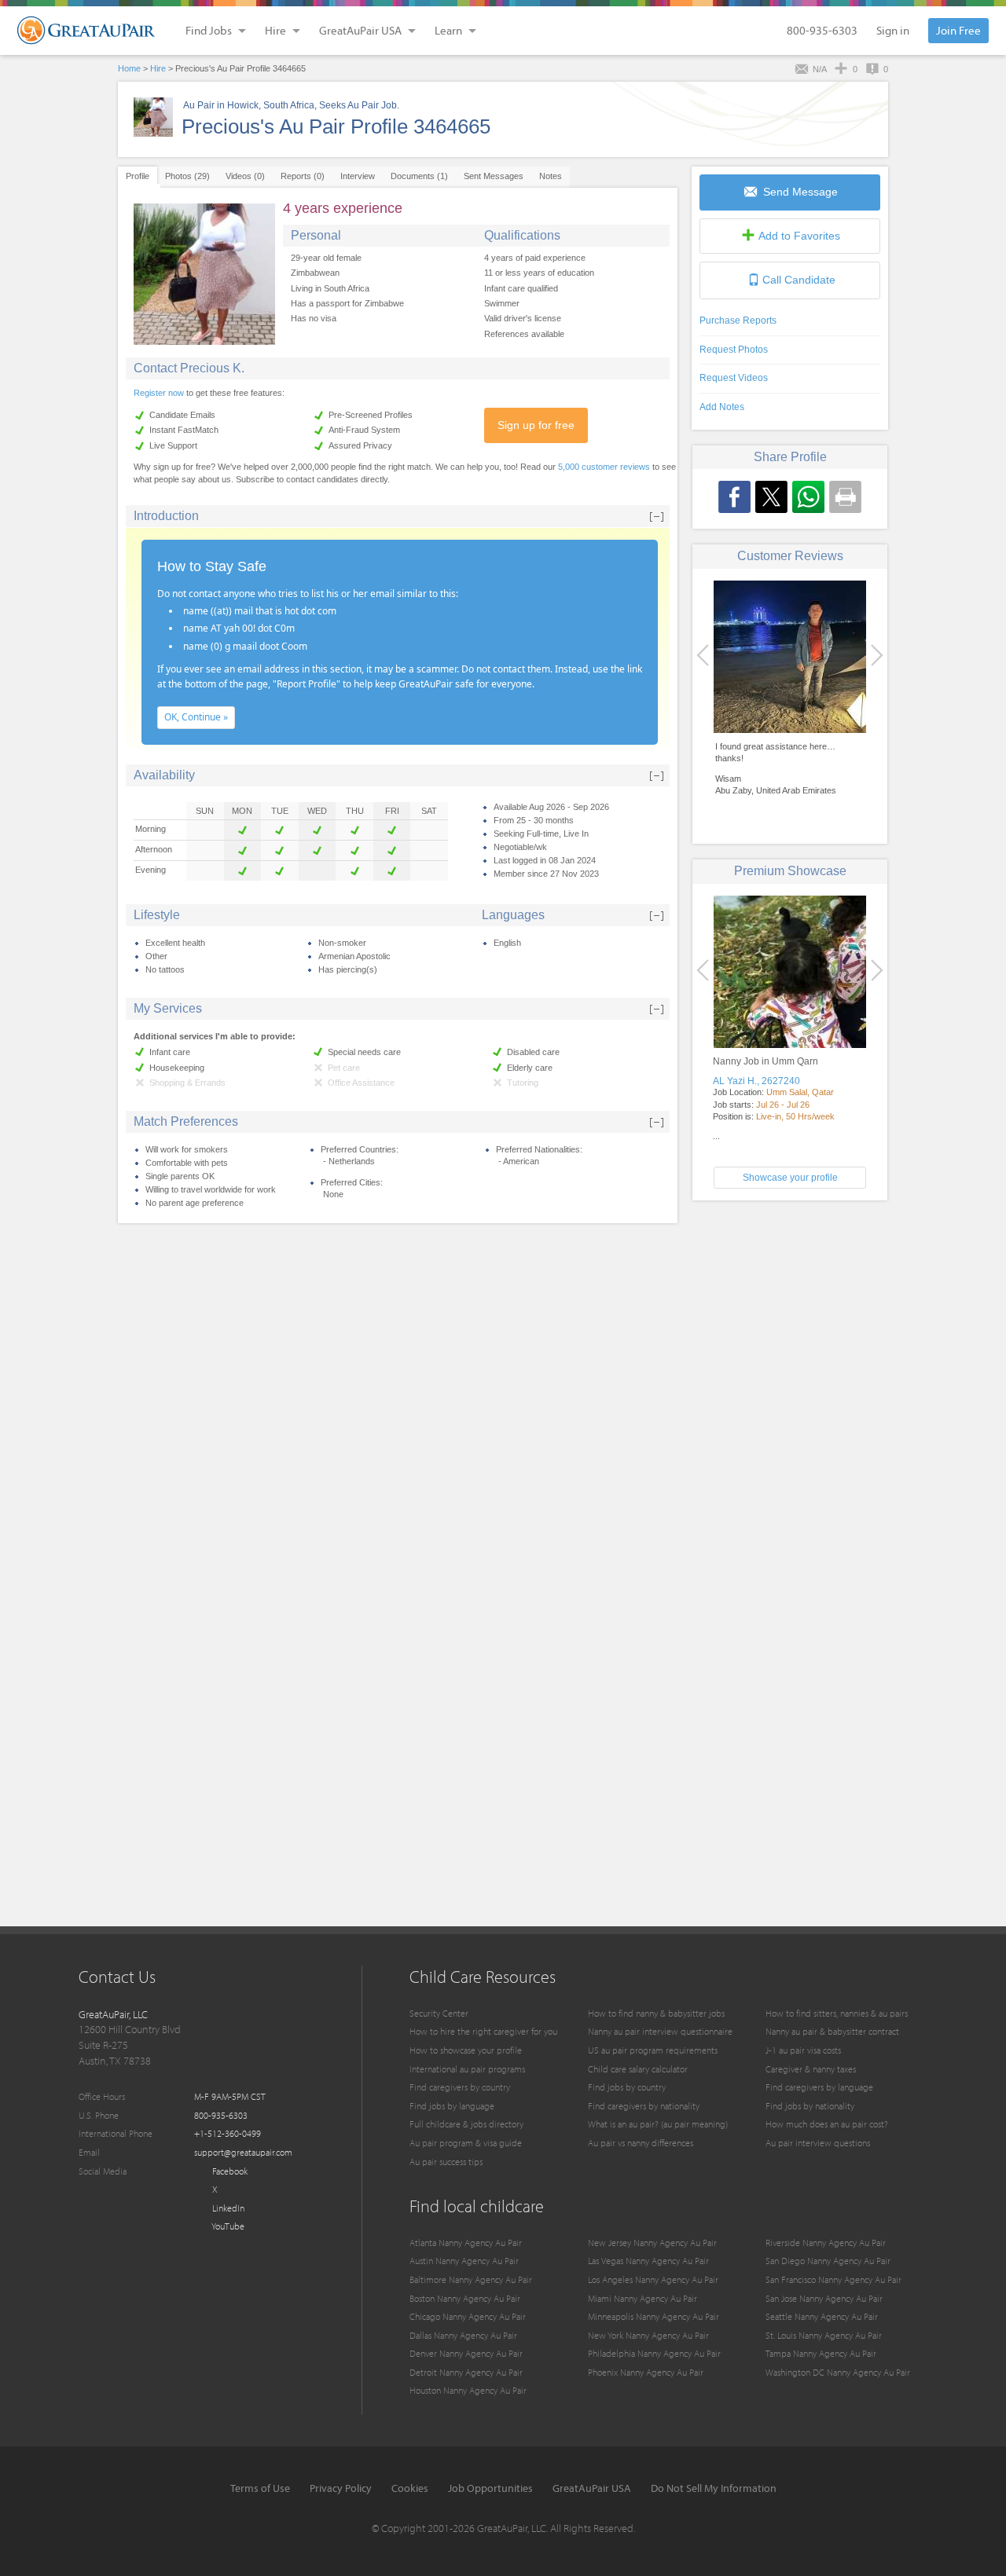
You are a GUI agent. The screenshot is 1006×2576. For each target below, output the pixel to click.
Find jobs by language (452, 2106)
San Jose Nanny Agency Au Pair (824, 2298)
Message (800, 192)
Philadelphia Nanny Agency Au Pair (654, 2353)
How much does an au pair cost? (827, 2124)
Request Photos (734, 350)
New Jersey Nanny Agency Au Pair (652, 2243)
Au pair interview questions (818, 2143)
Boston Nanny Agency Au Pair (465, 2298)
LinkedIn (227, 2208)
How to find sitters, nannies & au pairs (837, 2013)
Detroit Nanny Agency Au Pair (466, 2372)
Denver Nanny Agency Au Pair (466, 2353)
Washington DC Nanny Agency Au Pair (838, 2372)
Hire (158, 68)
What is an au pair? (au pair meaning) (658, 2124)
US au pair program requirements (653, 2050)
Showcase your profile (790, 1178)
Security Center (439, 2013)
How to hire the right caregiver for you (483, 2031)
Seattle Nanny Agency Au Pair (822, 2316)
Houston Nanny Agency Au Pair (468, 2390)
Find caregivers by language (819, 2087)
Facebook (229, 2171)
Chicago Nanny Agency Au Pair (468, 2316)
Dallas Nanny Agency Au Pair (463, 2335)
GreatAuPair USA (592, 2488)
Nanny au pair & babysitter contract (832, 2031)
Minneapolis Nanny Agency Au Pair (654, 2316)
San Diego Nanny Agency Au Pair (828, 2261)
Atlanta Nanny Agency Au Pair (466, 2243)
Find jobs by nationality (810, 2106)
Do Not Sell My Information (714, 2488)
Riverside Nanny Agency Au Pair (826, 2243)
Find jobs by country (627, 2087)
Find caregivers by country (460, 2087)
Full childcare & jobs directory (466, 2124)
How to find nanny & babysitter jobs (656, 2013)
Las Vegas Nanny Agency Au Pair (648, 2261)
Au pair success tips (446, 2162)
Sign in (893, 30)
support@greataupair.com (243, 2152)
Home (129, 68)
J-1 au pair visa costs (803, 2050)
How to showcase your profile (466, 2050)
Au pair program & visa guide (466, 2143)
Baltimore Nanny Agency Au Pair (471, 2279)
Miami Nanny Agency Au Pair (643, 2298)
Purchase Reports (738, 321)
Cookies (410, 2488)
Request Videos (734, 378)
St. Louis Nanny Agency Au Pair (824, 2335)
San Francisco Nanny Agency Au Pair (833, 2279)
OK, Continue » (196, 717)
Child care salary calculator (638, 2069)
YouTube (227, 2226)
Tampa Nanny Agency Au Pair (821, 2353)
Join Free (958, 30)
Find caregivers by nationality (644, 2106)
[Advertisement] (790, 1322)
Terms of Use (260, 2488)
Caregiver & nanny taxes (811, 2069)
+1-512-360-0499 (228, 2133)
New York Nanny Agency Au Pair (648, 2335)
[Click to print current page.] (845, 497)
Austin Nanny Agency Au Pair (464, 2261)
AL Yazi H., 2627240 (756, 1081)
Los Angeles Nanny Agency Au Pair (653, 2279)
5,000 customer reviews (604, 467)
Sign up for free (536, 425)
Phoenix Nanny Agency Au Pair (646, 2372)
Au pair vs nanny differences (641, 2143)
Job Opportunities (490, 2488)
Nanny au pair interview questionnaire (660, 2031)
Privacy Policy (341, 2488)
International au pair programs (467, 2069)
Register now (159, 393)
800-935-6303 (822, 30)
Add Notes (722, 407)
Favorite (799, 236)
